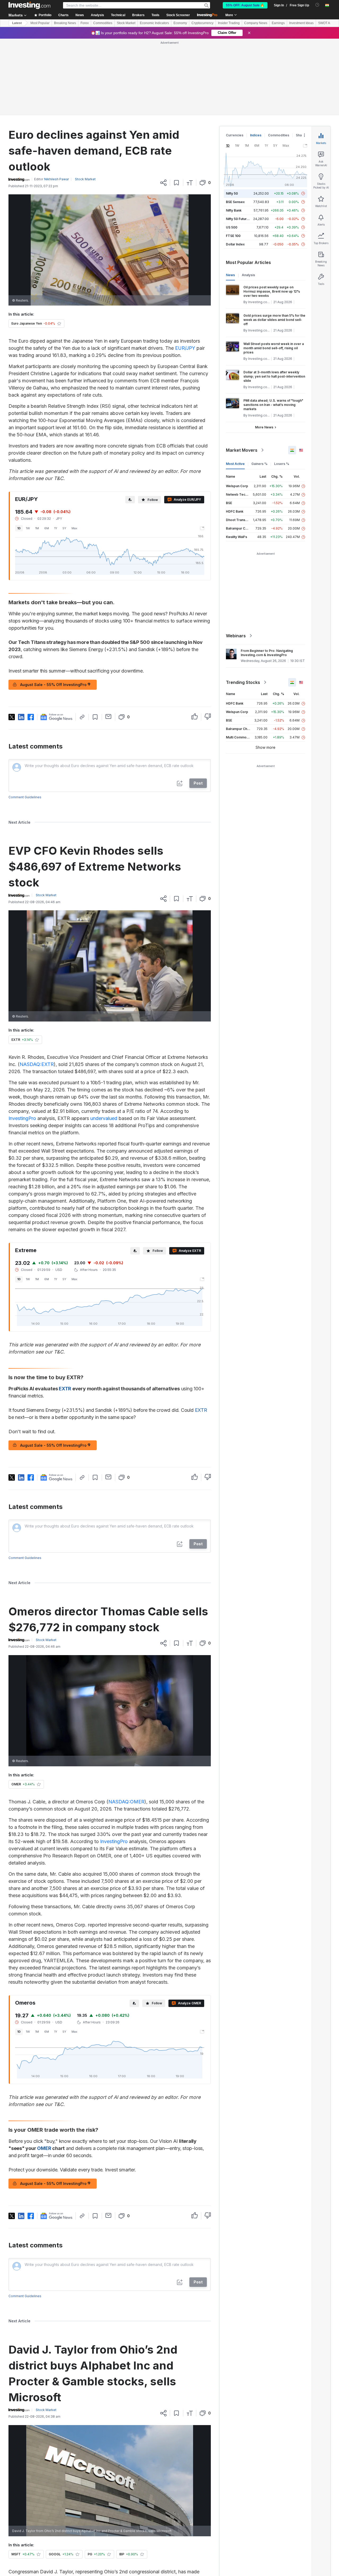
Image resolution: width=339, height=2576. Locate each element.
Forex (85, 23)
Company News (256, 23)
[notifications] (317, 5)
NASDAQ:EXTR (37, 988)
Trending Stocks (243, 606)
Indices (256, 59)
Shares (301, 59)
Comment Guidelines (25, 721)
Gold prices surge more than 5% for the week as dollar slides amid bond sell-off (274, 243)
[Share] (163, 106)
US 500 (232, 151)
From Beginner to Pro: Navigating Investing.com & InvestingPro (267, 576)
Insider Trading (229, 23)
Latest (17, 23)
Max (74, 452)
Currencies (235, 59)
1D (19, 452)
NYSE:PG (83, 2517)
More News (264, 351)
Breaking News (65, 23)
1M (37, 452)
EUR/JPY (185, 272)
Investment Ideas (301, 23)
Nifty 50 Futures (238, 142)
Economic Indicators (154, 23)
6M (47, 452)
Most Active (235, 387)
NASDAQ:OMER (126, 1725)
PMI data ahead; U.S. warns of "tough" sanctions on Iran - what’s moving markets (273, 328)
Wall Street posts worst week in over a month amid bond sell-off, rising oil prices (274, 272)
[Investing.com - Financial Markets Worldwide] (29, 5)
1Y (56, 452)
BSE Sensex (235, 125)
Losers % (282, 387)
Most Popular (40, 23)
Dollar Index (235, 168)
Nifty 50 (232, 117)
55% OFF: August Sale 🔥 (245, 5)
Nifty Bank (234, 134)
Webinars (236, 559)
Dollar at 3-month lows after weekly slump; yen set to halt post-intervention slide (274, 300)
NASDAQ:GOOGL (164, 2509)
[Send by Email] (108, 640)
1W (28, 452)
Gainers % (259, 387)
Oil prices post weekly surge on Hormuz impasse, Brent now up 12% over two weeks (272, 215)
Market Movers (242, 374)
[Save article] (177, 106)
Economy (180, 23)
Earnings (278, 23)
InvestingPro (22, 1042)
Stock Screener (178, 15)
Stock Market (126, 23)
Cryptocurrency (202, 23)
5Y (64, 452)
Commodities (103, 23)
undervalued (104, 1042)
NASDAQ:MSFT (63, 2524)
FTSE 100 (233, 159)
